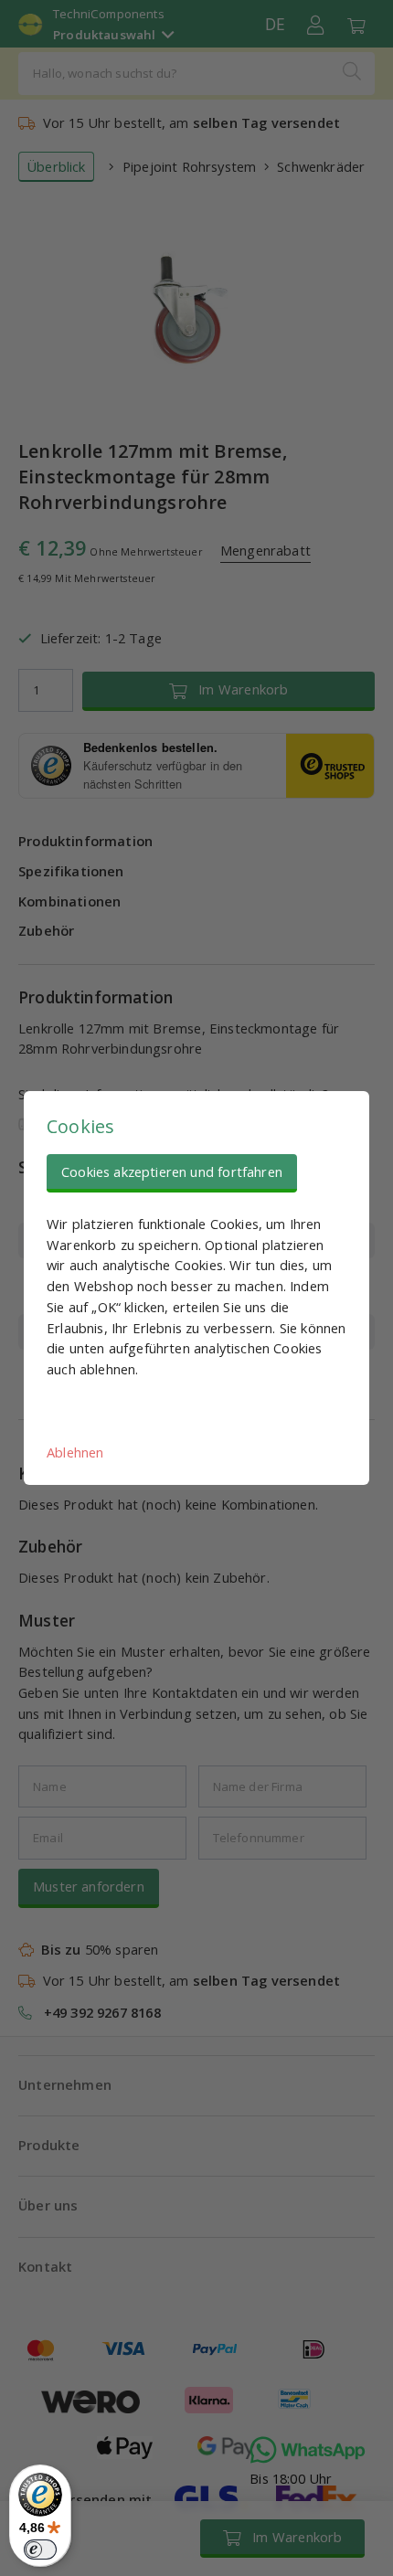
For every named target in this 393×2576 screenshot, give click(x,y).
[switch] (40, 2549)
